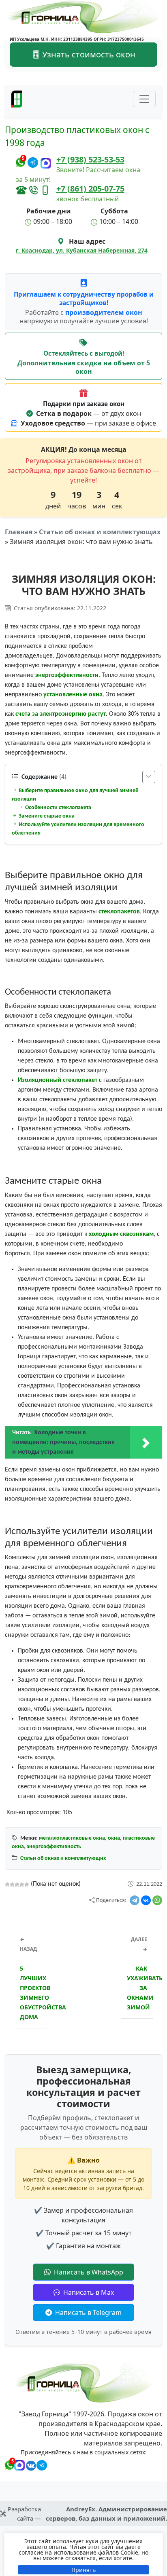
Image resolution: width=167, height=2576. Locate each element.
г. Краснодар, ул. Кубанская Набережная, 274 (82, 250)
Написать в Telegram (88, 2312)
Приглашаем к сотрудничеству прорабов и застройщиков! (84, 298)
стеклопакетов (119, 912)
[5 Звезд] (27, 1885)
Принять (83, 2570)
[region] (83, 2554)
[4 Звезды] (22, 1885)
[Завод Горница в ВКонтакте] (29, 2464)
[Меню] (144, 99)
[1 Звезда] (7, 1885)
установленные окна (73, 695)
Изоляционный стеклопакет (58, 1080)
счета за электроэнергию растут (61, 714)
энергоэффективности (67, 675)
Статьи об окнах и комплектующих (100, 532)
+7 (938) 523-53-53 (90, 159)
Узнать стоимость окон (88, 54)
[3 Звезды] (17, 1885)
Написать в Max (88, 2292)
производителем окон (104, 312)
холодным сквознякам (121, 1234)
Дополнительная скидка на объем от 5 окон (84, 368)
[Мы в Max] (46, 163)
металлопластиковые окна (72, 1838)
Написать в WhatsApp (88, 2272)
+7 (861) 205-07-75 (90, 189)
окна (114, 1838)
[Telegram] (135, 1900)
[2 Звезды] (12, 1885)
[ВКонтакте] (146, 1900)
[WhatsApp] (157, 1900)
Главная (19, 532)
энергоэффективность (54, 1847)
